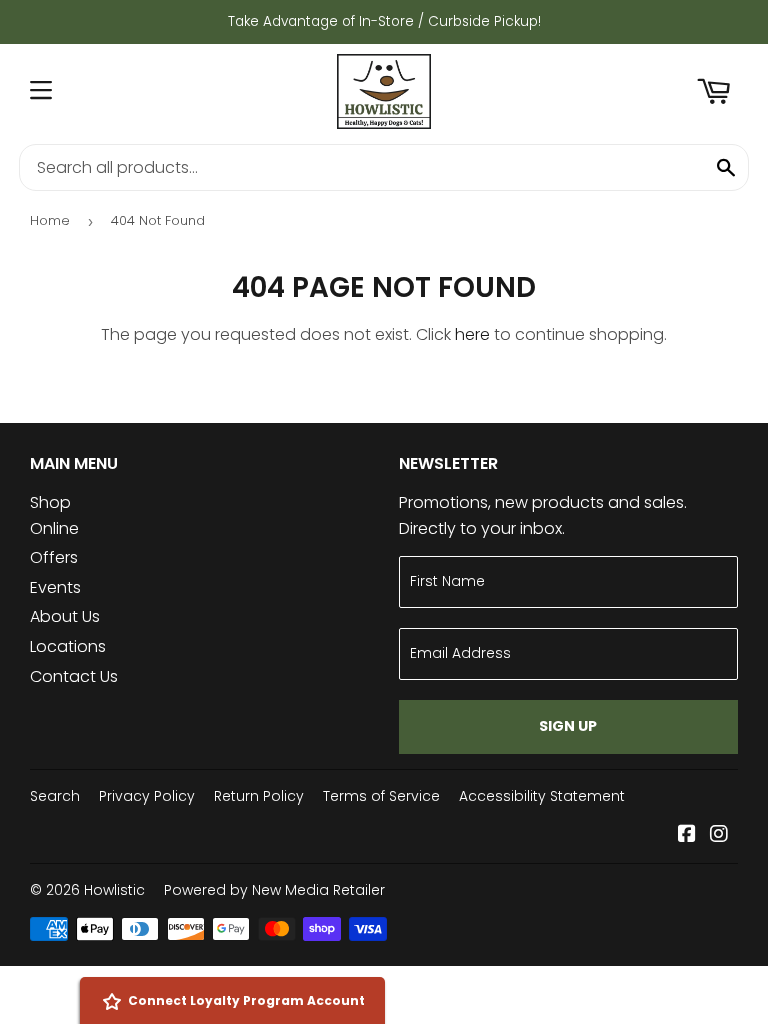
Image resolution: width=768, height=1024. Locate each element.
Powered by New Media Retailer (274, 890)
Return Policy (259, 796)
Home (50, 220)
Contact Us (74, 676)
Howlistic (114, 890)
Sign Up (568, 726)
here (472, 334)
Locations (68, 646)
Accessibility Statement (542, 796)
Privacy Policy (147, 796)
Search (55, 796)
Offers (54, 557)
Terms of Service (381, 796)
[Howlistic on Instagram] (719, 835)
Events (55, 587)
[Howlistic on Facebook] (687, 835)
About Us (65, 616)
